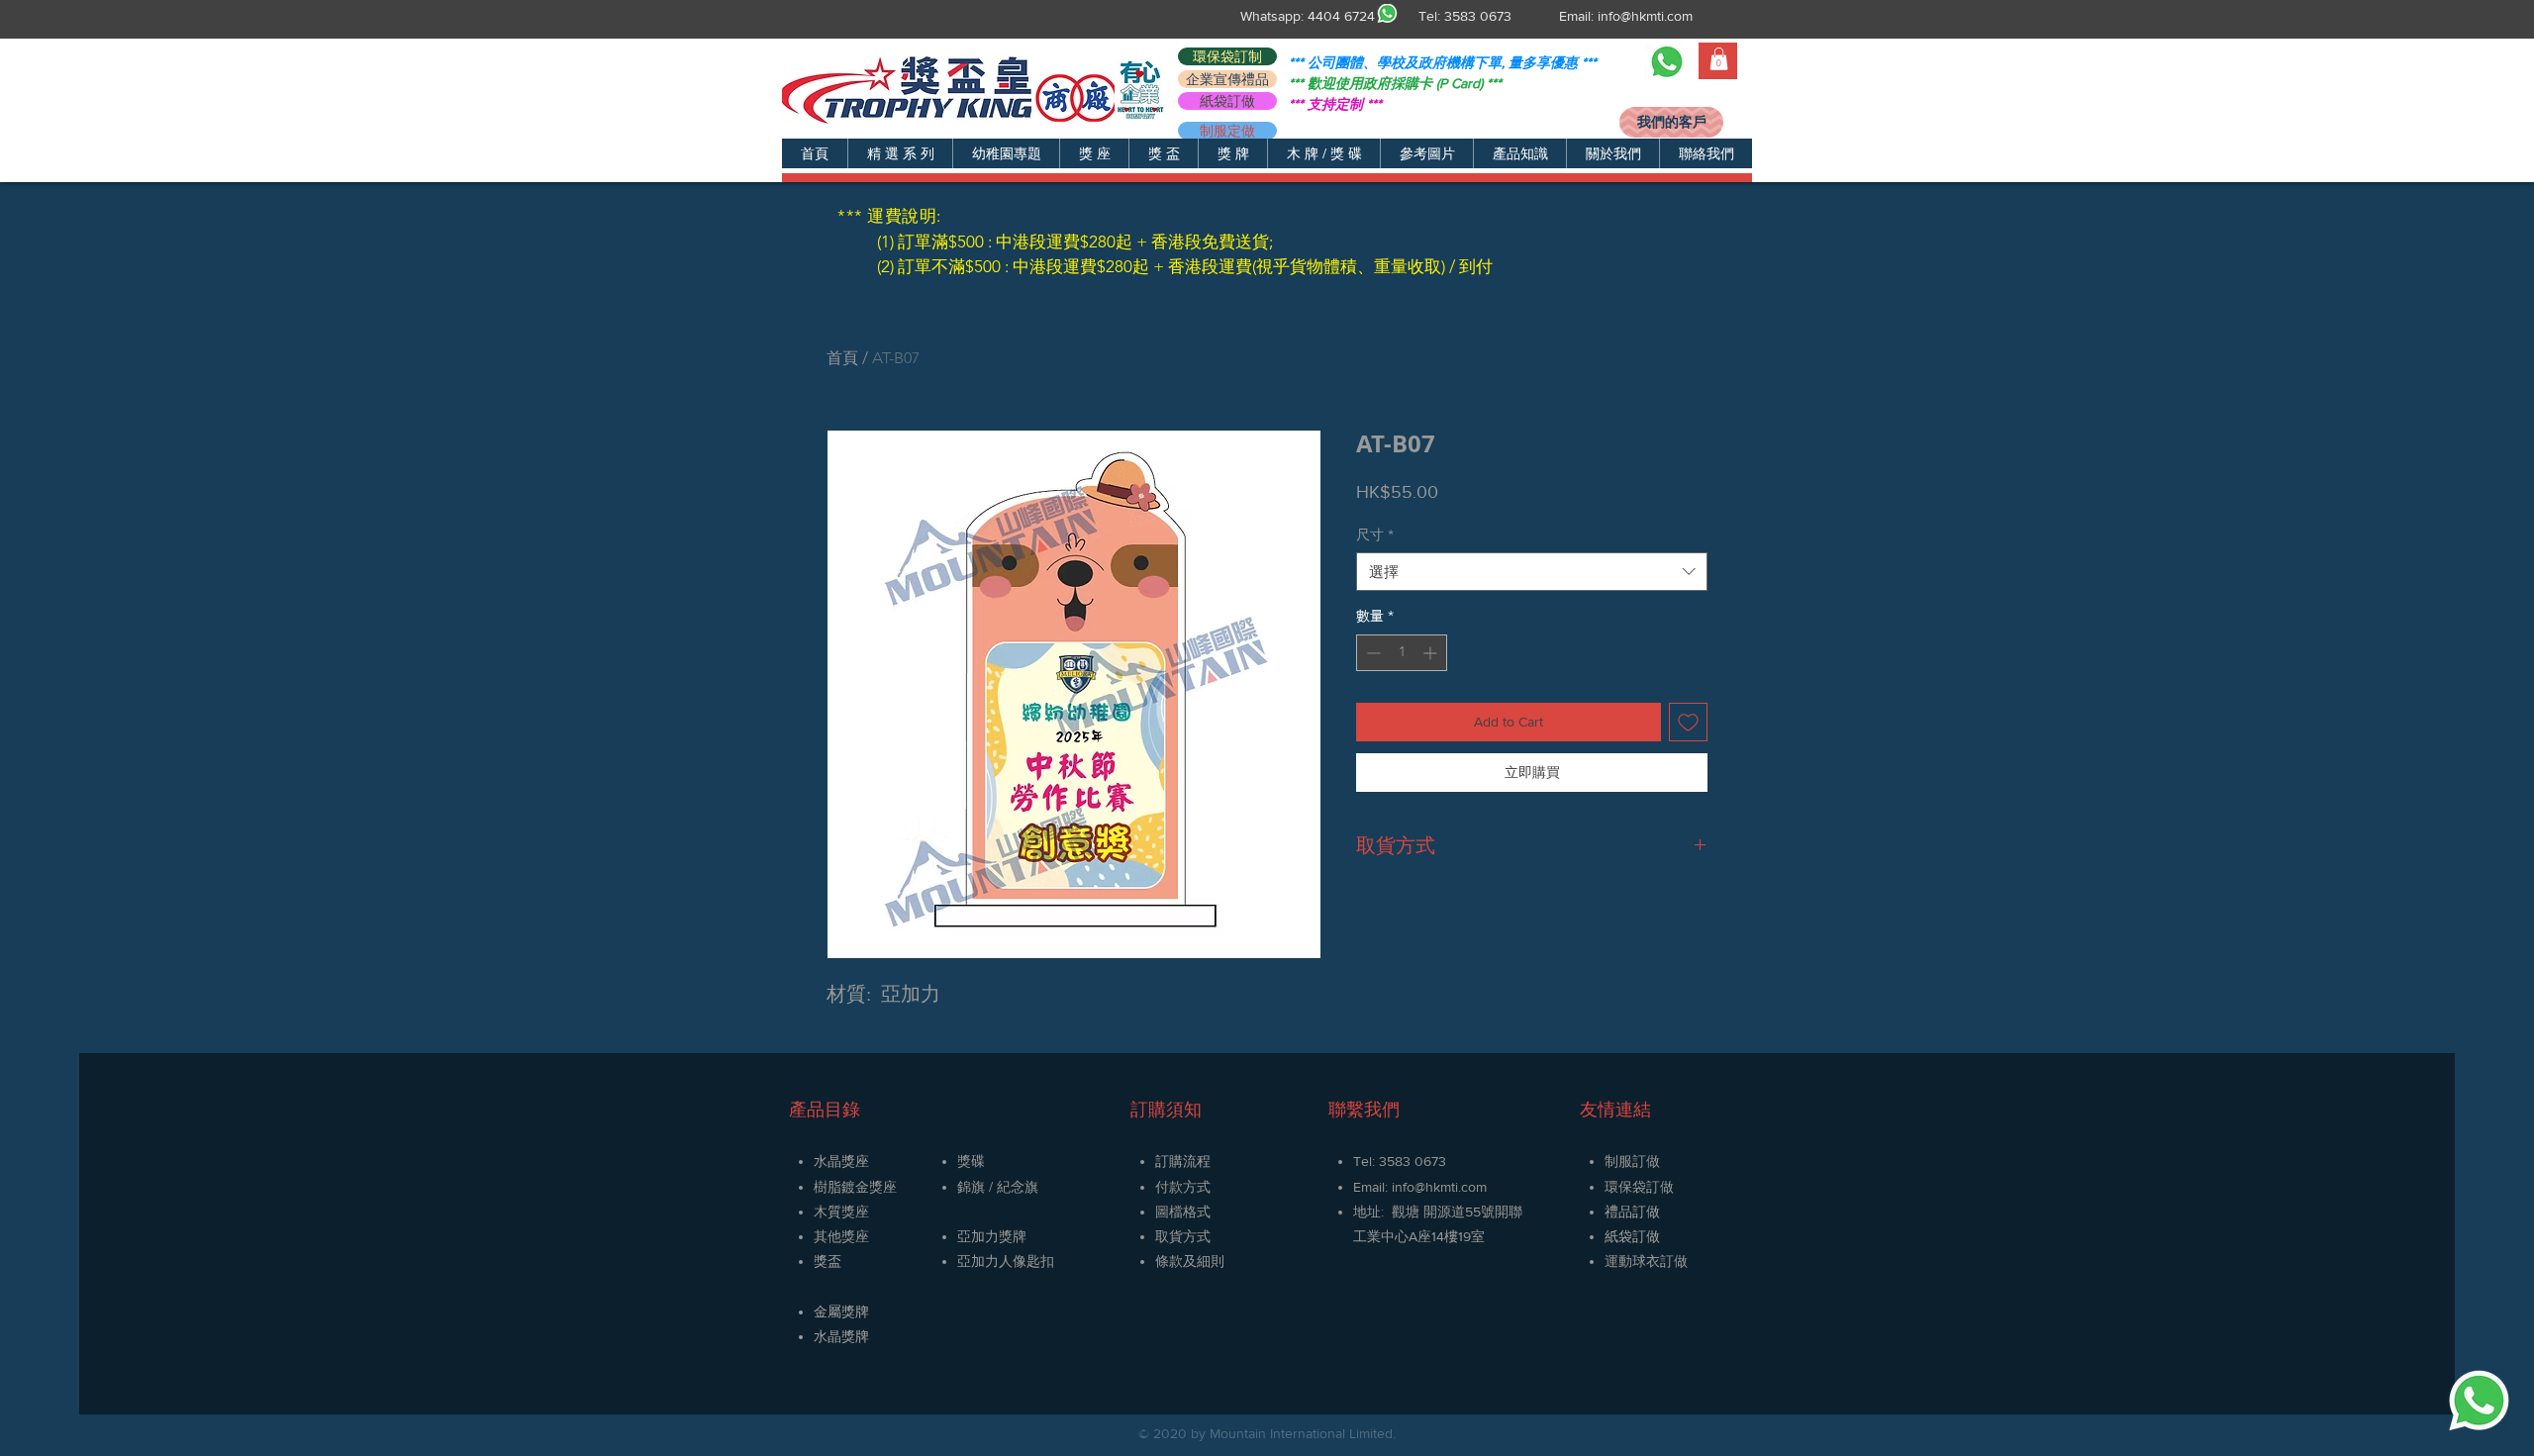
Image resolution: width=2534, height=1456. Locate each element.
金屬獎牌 (841, 1311)
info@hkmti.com (1645, 16)
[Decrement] (1371, 653)
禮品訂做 (1632, 1212)
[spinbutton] (1402, 653)
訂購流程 (1183, 1161)
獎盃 (828, 1261)
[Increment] (1432, 653)
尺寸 (1375, 534)
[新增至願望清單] (1688, 722)
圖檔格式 (1183, 1212)
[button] (900, 153)
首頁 (842, 358)
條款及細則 (1190, 1261)
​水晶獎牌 (841, 1336)
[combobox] (1532, 572)
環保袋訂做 (1639, 1187)
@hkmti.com (1451, 1187)
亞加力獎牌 (992, 1236)
